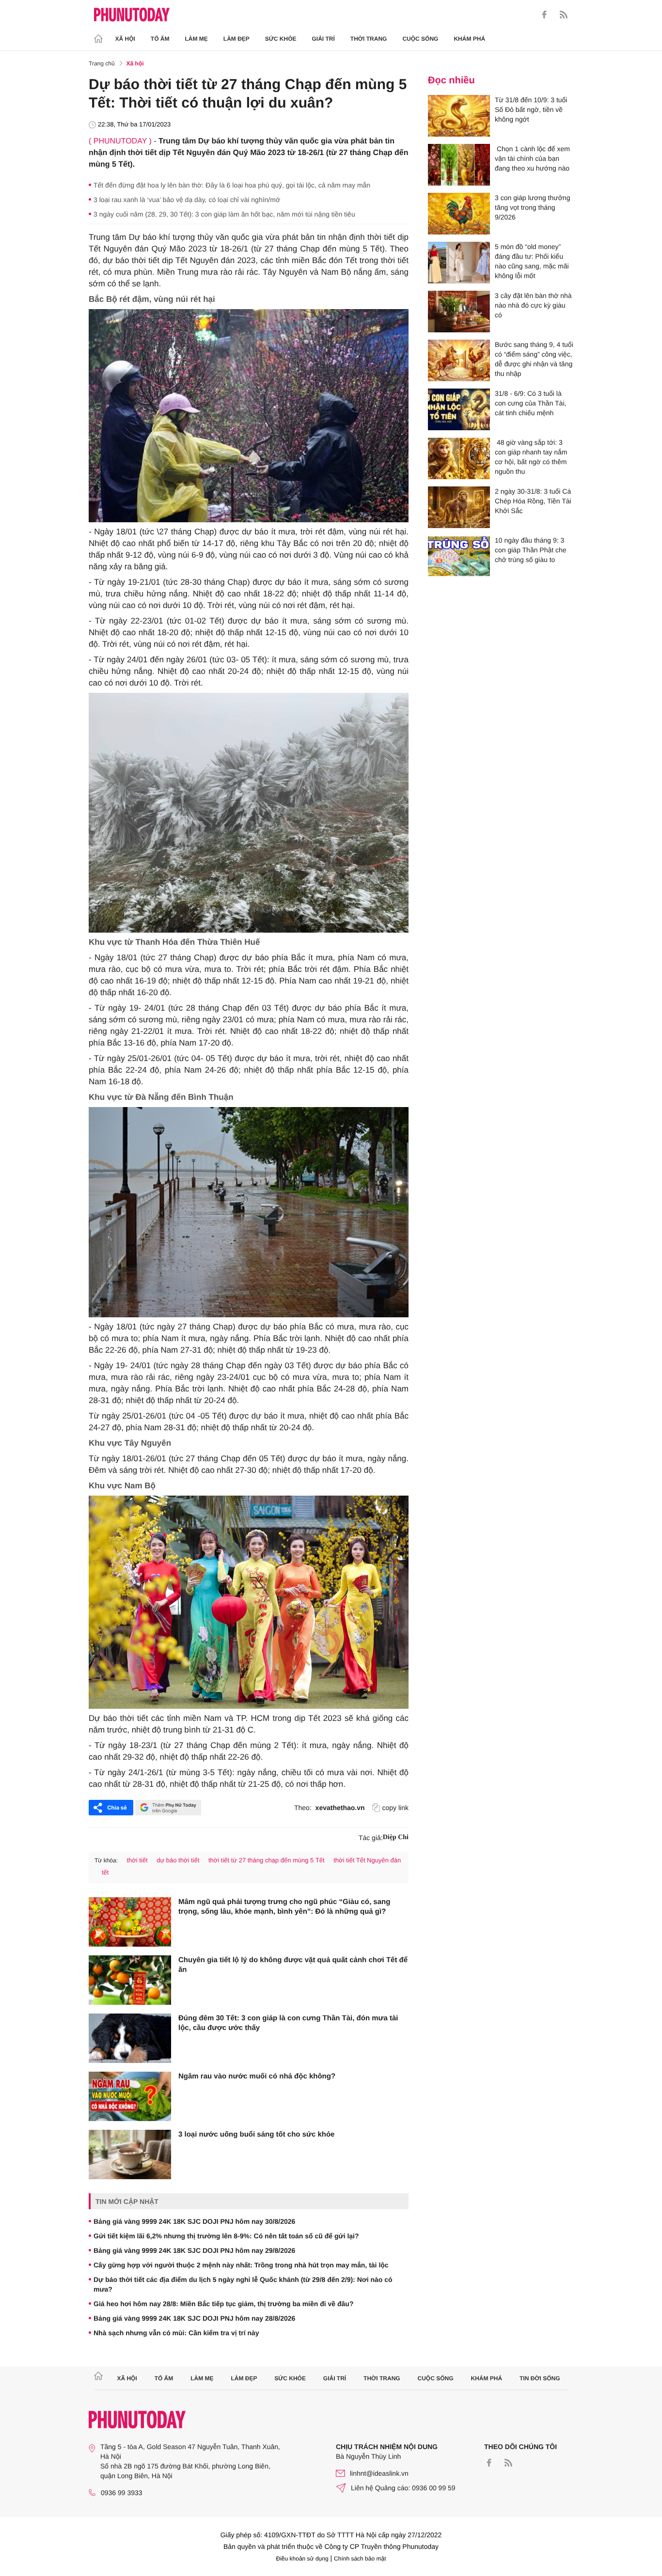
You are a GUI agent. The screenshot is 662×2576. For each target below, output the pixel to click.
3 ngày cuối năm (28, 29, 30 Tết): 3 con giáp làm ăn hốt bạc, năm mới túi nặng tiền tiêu (224, 214)
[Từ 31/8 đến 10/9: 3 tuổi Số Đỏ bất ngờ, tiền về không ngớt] (459, 116)
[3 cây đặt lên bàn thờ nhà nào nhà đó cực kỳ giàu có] (459, 312)
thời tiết (137, 1860)
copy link (395, 1808)
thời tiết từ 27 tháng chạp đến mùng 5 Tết (267, 1860)
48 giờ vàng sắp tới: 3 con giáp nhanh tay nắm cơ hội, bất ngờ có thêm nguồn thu (531, 457)
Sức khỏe (281, 39)
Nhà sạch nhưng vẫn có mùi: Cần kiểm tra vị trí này (176, 2333)
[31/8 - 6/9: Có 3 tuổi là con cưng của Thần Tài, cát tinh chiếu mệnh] (459, 409)
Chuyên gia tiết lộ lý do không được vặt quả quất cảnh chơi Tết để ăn (293, 1965)
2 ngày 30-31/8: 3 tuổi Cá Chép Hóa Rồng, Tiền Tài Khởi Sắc (533, 501)
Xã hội (125, 39)
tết (105, 1872)
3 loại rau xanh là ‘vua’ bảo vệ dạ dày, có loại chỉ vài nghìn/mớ (187, 200)
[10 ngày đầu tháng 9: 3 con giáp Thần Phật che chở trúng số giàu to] (459, 556)
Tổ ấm (160, 39)
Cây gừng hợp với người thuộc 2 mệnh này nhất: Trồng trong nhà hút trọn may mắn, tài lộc (241, 2265)
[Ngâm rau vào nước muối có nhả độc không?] (130, 2096)
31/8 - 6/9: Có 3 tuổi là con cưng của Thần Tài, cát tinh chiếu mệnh (530, 403)
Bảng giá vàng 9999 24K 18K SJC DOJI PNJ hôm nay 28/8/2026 (194, 2318)
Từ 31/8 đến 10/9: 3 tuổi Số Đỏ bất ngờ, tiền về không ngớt (531, 109)
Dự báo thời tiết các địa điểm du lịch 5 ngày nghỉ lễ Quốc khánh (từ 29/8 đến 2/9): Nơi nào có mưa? (243, 2284)
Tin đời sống (540, 2378)
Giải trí (323, 39)
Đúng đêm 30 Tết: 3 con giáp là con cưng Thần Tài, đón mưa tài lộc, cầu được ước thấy (288, 2023)
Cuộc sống (420, 39)
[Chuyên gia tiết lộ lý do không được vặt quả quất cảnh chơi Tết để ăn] (130, 1980)
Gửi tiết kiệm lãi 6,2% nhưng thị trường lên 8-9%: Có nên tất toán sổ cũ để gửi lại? (226, 2236)
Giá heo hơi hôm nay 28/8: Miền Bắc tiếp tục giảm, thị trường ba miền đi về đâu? (223, 2304)
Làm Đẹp (236, 39)
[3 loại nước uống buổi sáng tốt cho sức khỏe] (130, 2154)
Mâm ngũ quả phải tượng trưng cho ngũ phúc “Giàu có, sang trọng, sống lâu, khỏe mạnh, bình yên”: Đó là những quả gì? (284, 1907)
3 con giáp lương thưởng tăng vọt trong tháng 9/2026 (532, 207)
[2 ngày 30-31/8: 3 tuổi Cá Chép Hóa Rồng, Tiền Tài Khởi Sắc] (459, 507)
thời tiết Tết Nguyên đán (367, 1860)
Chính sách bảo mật (360, 2559)
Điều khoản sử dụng (302, 2559)
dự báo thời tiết (178, 1860)
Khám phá (469, 39)
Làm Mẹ (197, 39)
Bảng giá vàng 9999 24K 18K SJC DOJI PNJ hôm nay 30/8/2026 (194, 2221)
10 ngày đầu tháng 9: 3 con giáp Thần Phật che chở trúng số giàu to (531, 550)
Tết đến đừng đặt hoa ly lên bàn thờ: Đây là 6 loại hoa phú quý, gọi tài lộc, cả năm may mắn (232, 185)
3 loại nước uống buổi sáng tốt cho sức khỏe (256, 2134)
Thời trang (369, 39)
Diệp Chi (396, 1837)
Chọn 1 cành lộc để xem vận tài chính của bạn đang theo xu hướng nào (532, 158)
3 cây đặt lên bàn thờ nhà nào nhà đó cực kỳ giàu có (533, 305)
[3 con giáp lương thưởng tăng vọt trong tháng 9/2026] (459, 214)
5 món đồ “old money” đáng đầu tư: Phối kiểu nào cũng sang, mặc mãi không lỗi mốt (532, 261)
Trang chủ (102, 63)
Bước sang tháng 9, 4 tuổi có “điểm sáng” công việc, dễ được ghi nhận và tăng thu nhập (534, 359)
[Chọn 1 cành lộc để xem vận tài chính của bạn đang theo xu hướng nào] (459, 165)
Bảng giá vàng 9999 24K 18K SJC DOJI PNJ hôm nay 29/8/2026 (194, 2250)
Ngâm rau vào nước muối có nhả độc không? (257, 2076)
